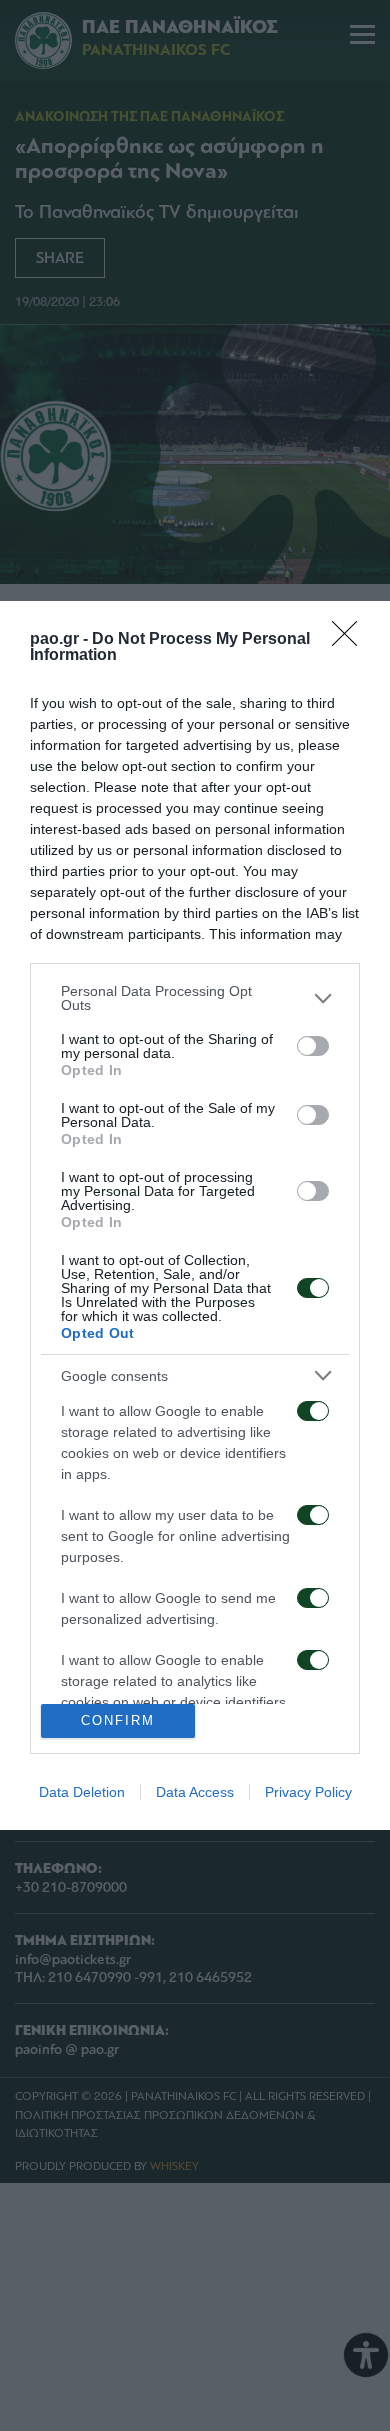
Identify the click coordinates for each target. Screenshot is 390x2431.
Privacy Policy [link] (308, 1792)
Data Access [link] (195, 1792)
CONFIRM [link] (118, 1720)
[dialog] (195, 1215)
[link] (351, 640)
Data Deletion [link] (82, 1792)
